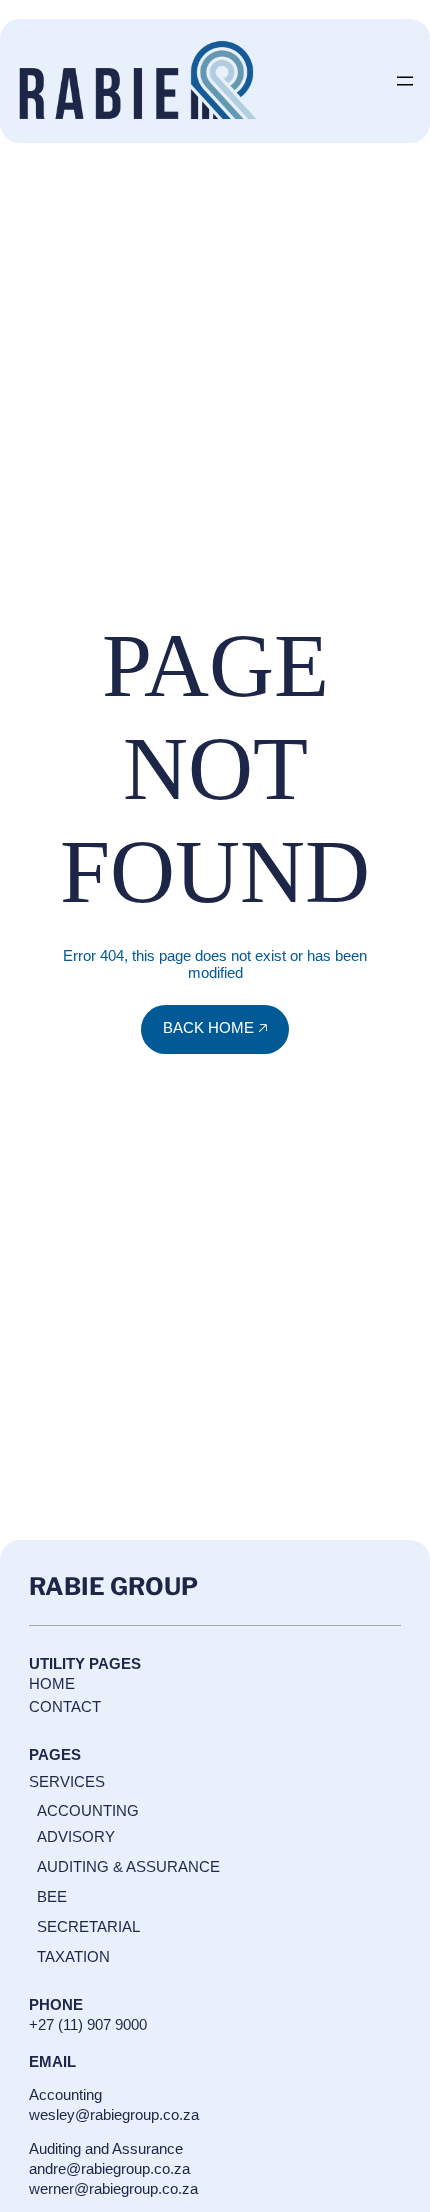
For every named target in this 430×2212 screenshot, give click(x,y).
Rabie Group (113, 1586)
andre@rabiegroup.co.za (109, 2168)
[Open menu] (405, 81)
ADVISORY (76, 1836)
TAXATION (73, 1956)
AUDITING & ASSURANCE (128, 1866)
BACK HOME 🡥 (215, 1027)
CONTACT (65, 1706)
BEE (52, 1896)
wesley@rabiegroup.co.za (114, 2114)
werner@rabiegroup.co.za (113, 2188)
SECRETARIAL (88, 1926)
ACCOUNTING (88, 1810)
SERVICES (67, 1781)
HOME (52, 1683)
